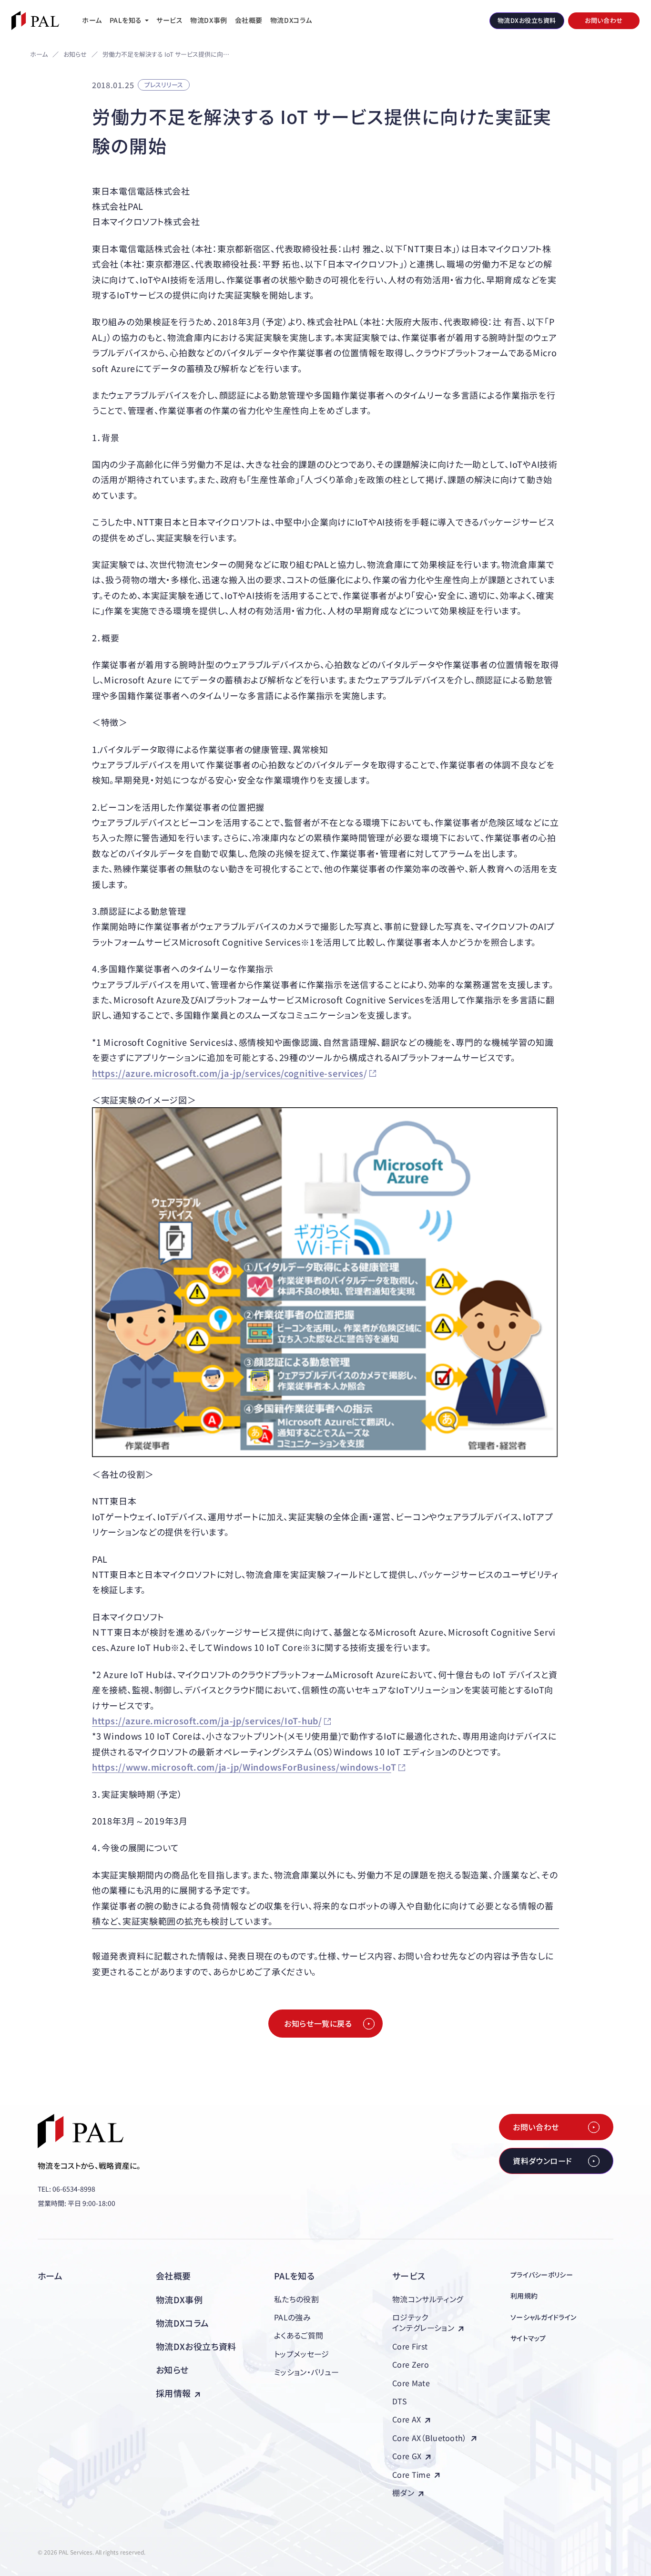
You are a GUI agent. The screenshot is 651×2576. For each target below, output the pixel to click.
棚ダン (403, 2493)
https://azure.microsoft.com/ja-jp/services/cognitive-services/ (230, 1073)
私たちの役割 (296, 2299)
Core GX (407, 2456)
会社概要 (173, 2276)
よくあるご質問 (299, 2335)
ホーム (39, 54)
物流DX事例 (179, 2299)
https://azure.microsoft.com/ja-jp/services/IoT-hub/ (207, 1721)
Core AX (407, 2419)
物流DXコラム (183, 2323)
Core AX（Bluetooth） (430, 2438)
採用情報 (173, 2393)
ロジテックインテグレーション (423, 2322)
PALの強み (292, 2317)
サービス (409, 2276)
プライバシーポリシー (542, 2275)
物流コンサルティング (427, 2299)
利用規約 (524, 2296)
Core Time (411, 2474)
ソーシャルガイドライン (543, 2317)
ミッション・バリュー (306, 2372)
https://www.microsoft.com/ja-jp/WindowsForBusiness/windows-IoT (244, 1767)
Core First (410, 2346)
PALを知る (294, 2276)
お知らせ (75, 55)
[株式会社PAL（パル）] (35, 21)
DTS (400, 2401)
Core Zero (411, 2364)
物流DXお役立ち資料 (196, 2346)
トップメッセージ (302, 2354)
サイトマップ (528, 2338)
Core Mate (411, 2383)
